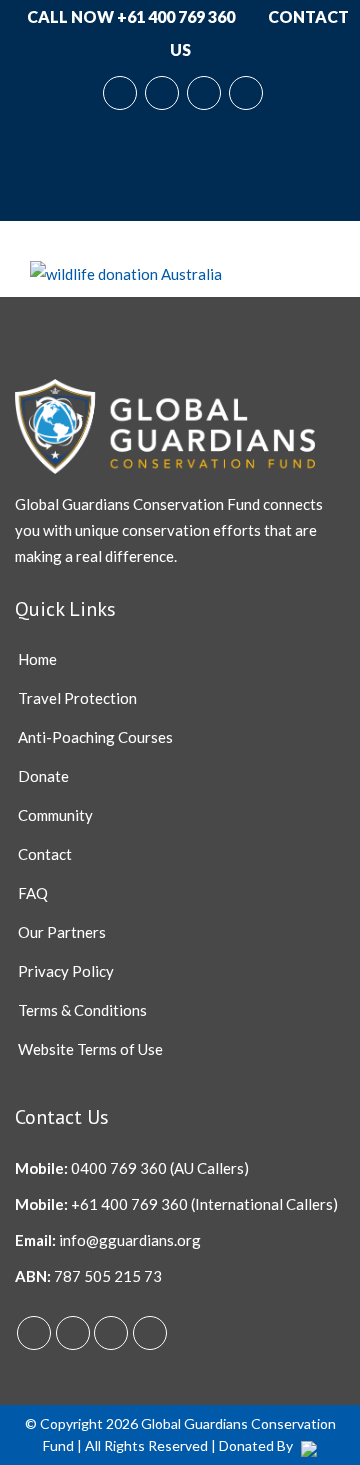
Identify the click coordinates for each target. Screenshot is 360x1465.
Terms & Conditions (82, 1010)
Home (37, 659)
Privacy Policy (66, 971)
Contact (45, 854)
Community (55, 815)
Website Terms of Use (90, 1049)
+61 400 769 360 (129, 1204)
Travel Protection (77, 698)
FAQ (33, 893)
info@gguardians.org (130, 1240)
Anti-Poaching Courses (95, 737)
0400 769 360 (119, 1168)
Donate (43, 776)
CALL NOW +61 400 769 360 (129, 16)
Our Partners (62, 932)
